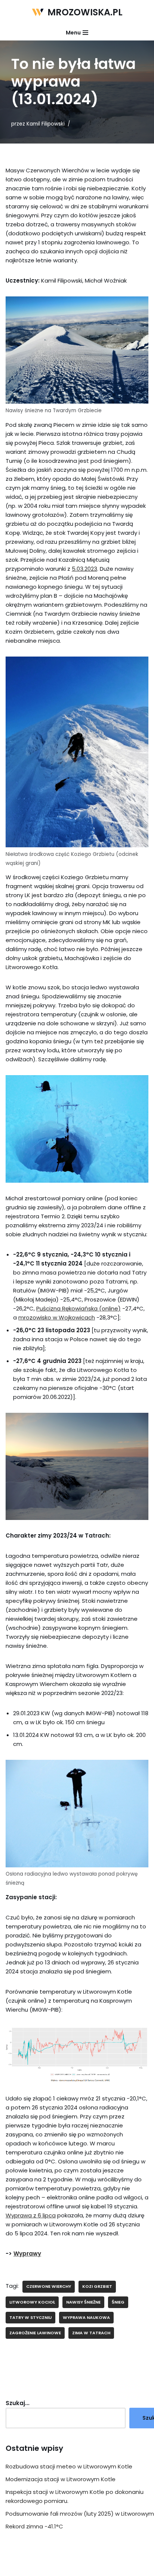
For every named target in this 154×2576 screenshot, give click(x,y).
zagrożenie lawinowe (35, 2333)
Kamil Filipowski (46, 124)
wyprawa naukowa (86, 2317)
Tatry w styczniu (30, 2317)
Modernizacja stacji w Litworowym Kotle (61, 2479)
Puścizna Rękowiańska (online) (78, 1308)
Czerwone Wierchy (49, 2286)
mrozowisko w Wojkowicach (57, 1317)
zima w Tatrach (91, 2333)
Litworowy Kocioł (32, 2302)
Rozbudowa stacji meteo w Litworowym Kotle (69, 2466)
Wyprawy (27, 2254)
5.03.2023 (84, 569)
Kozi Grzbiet (97, 2286)
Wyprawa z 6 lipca (31, 2215)
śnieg (118, 2302)
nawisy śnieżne (83, 2302)
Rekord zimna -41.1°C (34, 2526)
